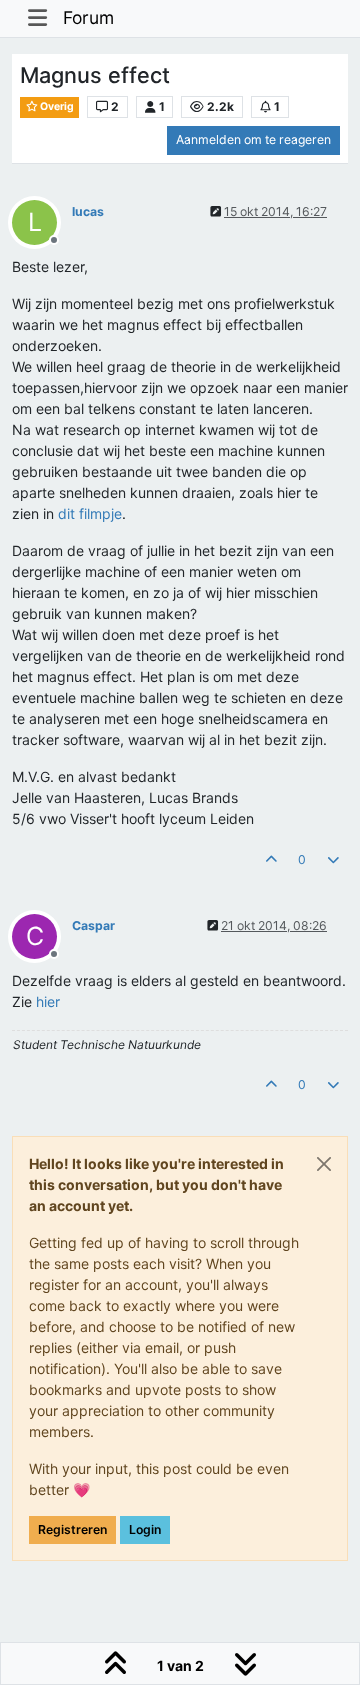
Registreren (72, 1529)
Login (145, 1529)
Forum (88, 17)
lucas (88, 211)
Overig (56, 106)
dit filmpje (90, 513)
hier (48, 1001)
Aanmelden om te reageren (253, 139)
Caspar (93, 925)
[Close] (324, 1164)
